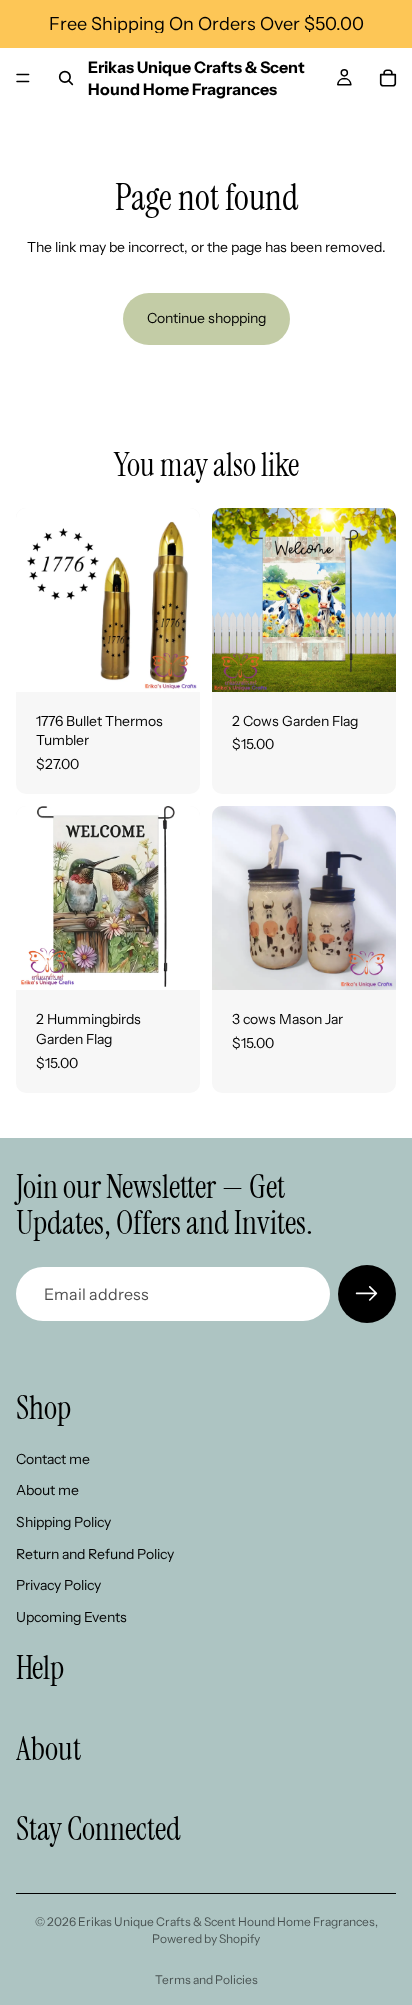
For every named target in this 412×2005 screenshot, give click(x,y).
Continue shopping (206, 318)
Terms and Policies (206, 1979)
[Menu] (23, 78)
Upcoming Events (71, 1617)
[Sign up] (367, 1294)
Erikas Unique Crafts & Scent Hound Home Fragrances (226, 1921)
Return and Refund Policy (95, 1553)
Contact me (53, 1459)
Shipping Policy (63, 1522)
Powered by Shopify (206, 1938)
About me (47, 1490)
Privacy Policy (58, 1585)
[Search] (66, 78)
